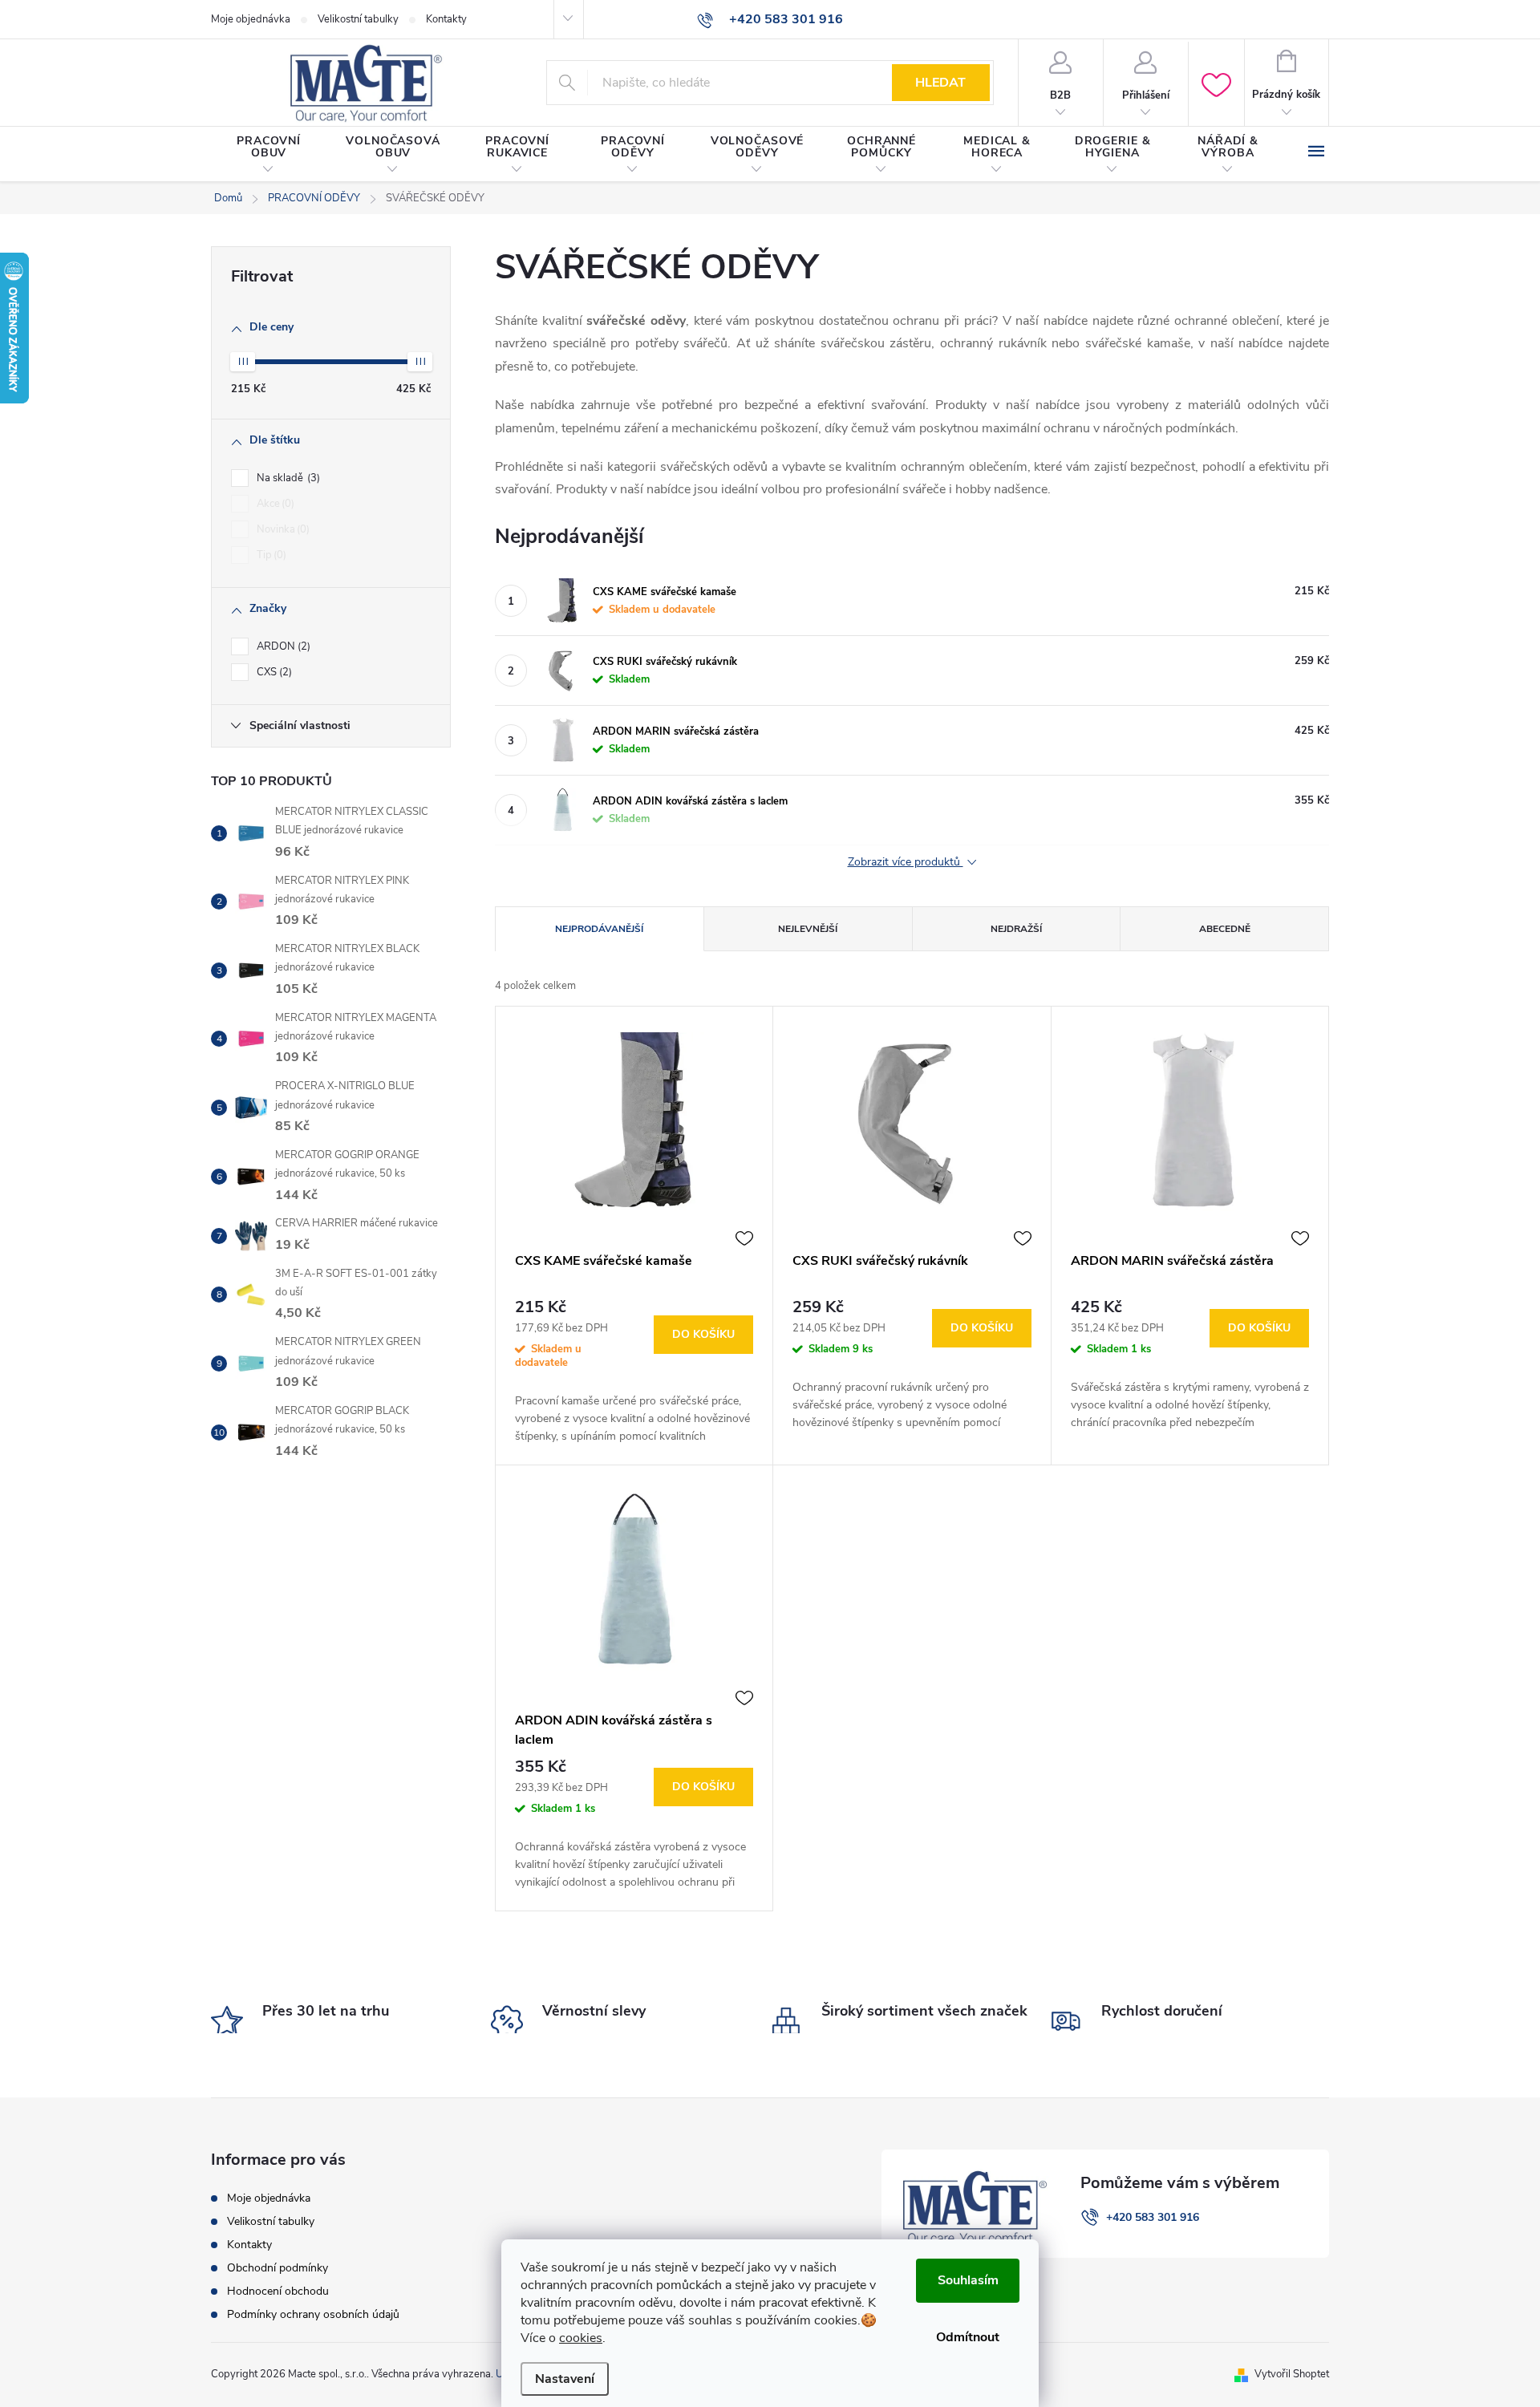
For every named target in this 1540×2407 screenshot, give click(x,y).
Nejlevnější (808, 929)
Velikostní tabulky (358, 19)
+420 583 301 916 (1153, 2217)
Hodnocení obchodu (278, 2291)
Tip (270, 555)
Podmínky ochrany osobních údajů (313, 2314)
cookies (581, 2338)
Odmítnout (968, 2337)
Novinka (282, 529)
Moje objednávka (251, 19)
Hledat (940, 83)
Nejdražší (1016, 929)
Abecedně (1225, 929)
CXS (273, 672)
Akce (274, 504)
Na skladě (287, 478)
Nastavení (565, 2379)
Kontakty (446, 19)
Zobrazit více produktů (906, 863)
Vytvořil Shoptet (1292, 2374)
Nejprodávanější (599, 929)
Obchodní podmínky (278, 2268)
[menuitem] (269, 155)
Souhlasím (968, 2280)
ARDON (282, 646)
